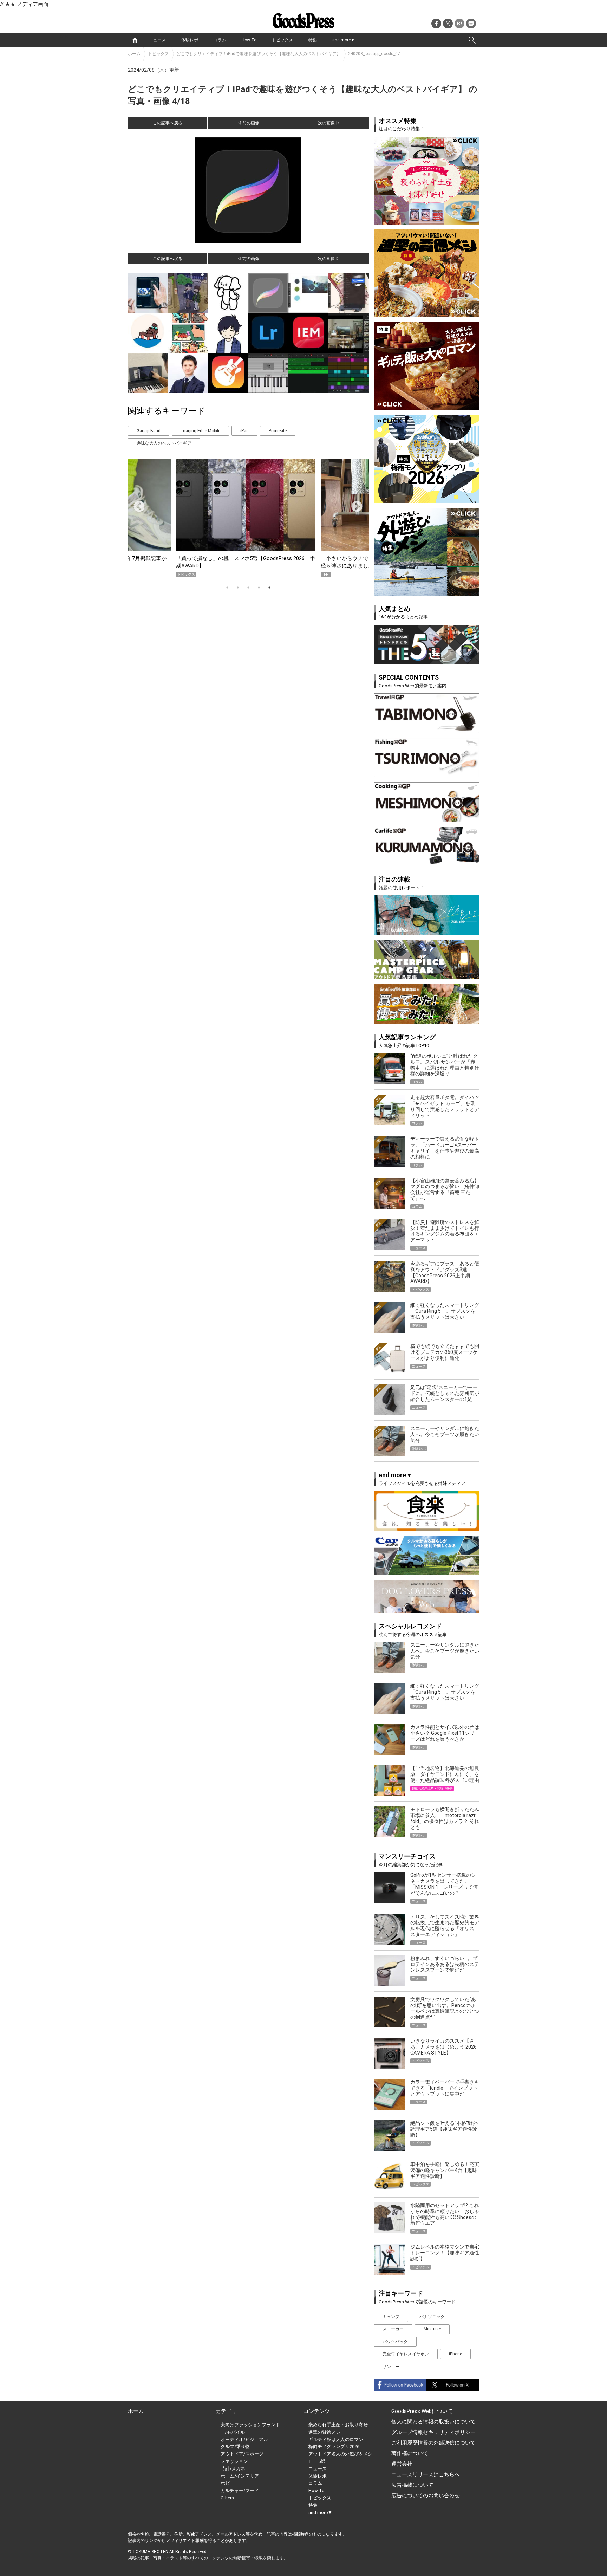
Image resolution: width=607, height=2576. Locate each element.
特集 (313, 40)
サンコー (391, 2367)
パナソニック (432, 2317)
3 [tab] (248, 588)
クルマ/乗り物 (235, 2447)
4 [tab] (259, 588)
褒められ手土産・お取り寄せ (338, 2425)
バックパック (395, 2342)
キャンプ (391, 2317)
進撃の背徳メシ (324, 2432)
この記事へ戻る (168, 123)
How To (249, 40)
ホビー (227, 2483)
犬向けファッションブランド (250, 2425)
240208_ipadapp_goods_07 (374, 54)
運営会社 (402, 2464)
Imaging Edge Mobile (200, 431)
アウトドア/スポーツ (242, 2454)
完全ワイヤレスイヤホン (406, 2354)
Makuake (432, 2329)
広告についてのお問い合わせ (426, 2496)
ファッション (234, 2461)
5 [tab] (269, 588)
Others (227, 2498)
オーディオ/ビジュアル (244, 2439)
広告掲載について (412, 2485)
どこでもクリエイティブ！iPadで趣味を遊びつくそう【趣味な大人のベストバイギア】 (259, 54)
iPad (244, 431)
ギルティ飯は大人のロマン (336, 2439)
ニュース (157, 40)
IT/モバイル (233, 2432)
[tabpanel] (248, 518)
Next (354, 504)
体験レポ (190, 40)
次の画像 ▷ (329, 123)
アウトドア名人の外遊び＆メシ (340, 2454)
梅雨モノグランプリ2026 (334, 2447)
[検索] (472, 40)
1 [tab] (227, 588)
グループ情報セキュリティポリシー (433, 2432)
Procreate (278, 431)
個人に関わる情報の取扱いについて (433, 2422)
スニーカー (393, 2329)
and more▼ (344, 40)
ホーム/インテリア (240, 2476)
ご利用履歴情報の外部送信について (433, 2443)
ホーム (134, 54)
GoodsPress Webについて (422, 2411)
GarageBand (149, 431)
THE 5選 (317, 2461)
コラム (220, 40)
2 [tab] (238, 588)
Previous (136, 504)
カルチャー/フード (240, 2490)
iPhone (455, 2354)
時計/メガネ (233, 2469)
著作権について (410, 2453)
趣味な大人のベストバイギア (164, 443)
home (135, 40)
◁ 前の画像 (248, 123)
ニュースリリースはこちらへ (426, 2474)
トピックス (282, 40)
